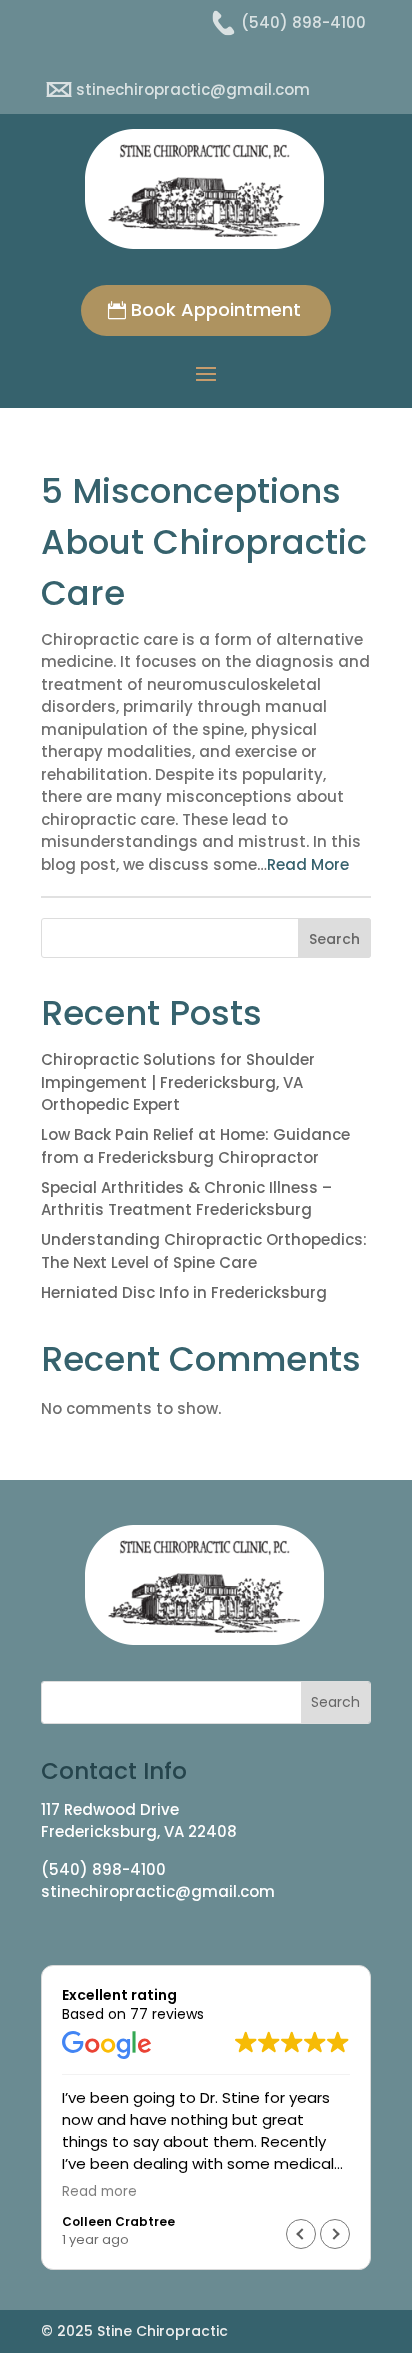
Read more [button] (99, 2192)
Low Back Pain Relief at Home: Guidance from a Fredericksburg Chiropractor (195, 1146)
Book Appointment (216, 309)
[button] (335, 2234)
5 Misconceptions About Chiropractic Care (204, 542)
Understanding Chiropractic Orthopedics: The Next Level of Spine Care (204, 1251)
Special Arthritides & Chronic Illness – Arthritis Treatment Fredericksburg (186, 1199)
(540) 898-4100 (103, 1869)
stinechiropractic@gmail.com (158, 1891)
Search (334, 939)
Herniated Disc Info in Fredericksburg (184, 1292)
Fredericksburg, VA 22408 (139, 1831)
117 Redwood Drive (110, 1809)
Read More (308, 864)
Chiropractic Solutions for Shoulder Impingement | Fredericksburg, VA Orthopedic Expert (178, 1082)
